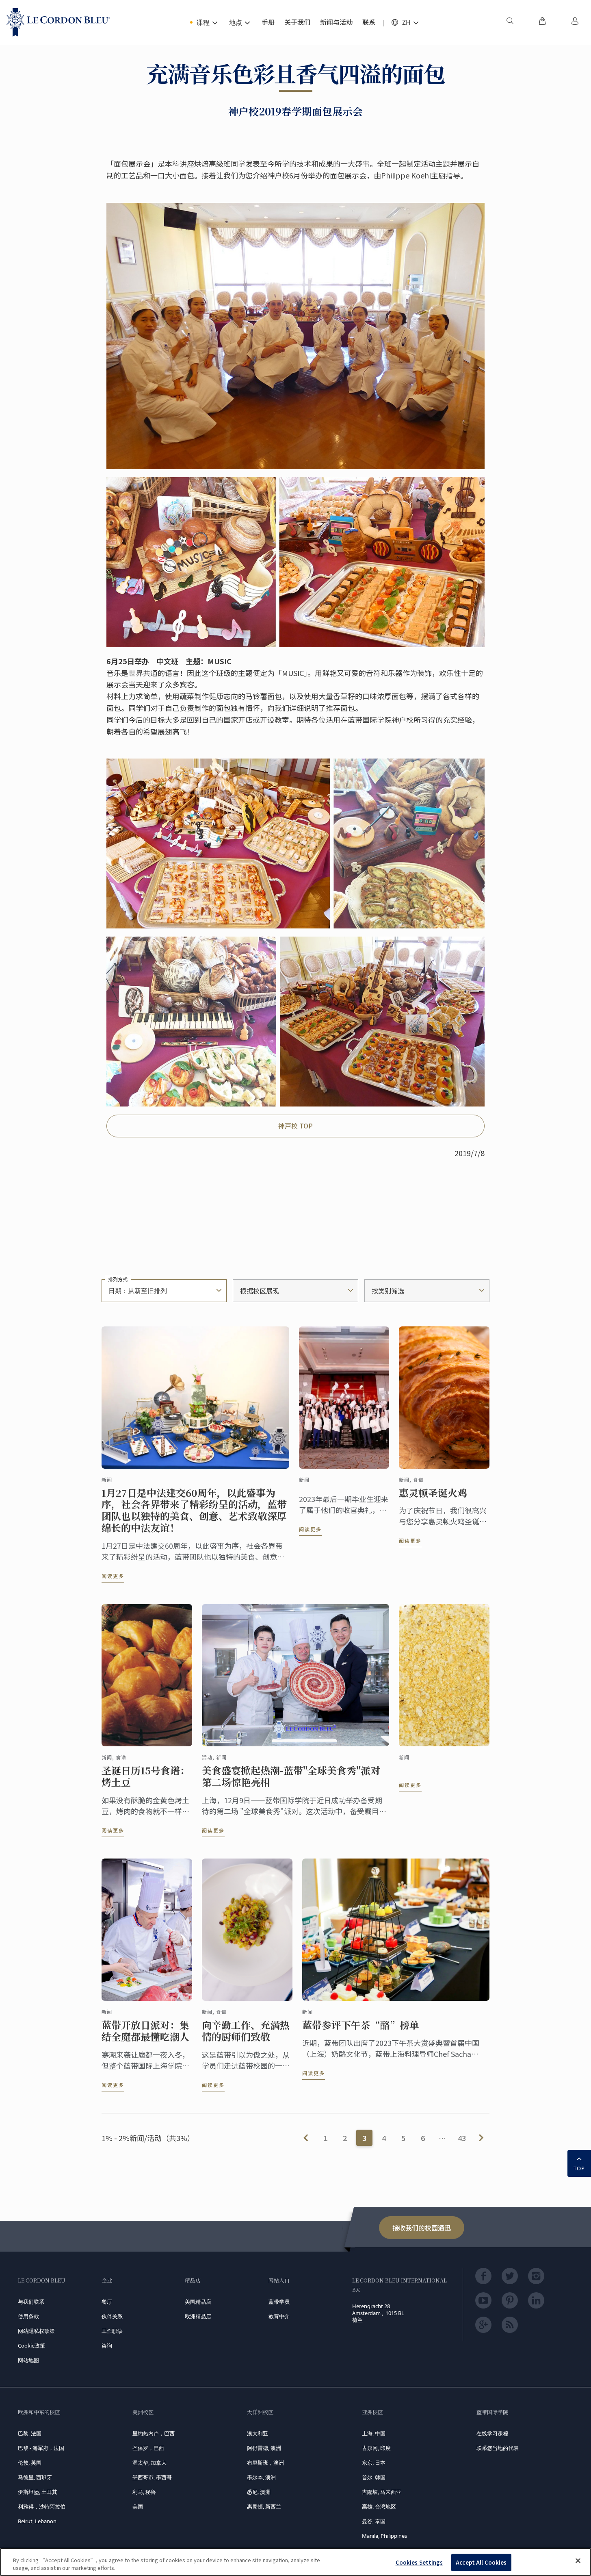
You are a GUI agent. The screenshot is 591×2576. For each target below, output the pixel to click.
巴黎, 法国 (30, 2433)
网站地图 (28, 2360)
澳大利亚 (258, 2433)
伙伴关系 (112, 2316)
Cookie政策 (31, 2346)
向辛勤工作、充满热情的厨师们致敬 (246, 2031)
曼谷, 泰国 (374, 2521)
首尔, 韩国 (374, 2477)
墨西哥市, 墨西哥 (152, 2477)
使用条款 (28, 2316)
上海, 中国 (374, 2433)
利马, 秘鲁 (144, 2492)
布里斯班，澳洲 (265, 2463)
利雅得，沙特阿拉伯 (42, 2506)
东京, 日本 (374, 2463)
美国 (138, 2506)
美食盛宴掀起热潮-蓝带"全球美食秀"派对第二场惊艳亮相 (291, 1776)
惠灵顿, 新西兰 (264, 2506)
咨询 (107, 2346)
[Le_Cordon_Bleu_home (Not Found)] (58, 22)
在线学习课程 (492, 2433)
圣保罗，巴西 (148, 2448)
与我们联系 (31, 2302)
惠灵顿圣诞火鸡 (433, 1493)
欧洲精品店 (198, 2316)
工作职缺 (112, 2331)
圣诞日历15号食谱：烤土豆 (146, 1776)
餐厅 (107, 2302)
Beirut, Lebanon (37, 2521)
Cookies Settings (419, 2562)
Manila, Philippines (384, 2536)
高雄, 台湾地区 (379, 2506)
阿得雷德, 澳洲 (264, 2448)
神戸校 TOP (295, 1126)
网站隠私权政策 (36, 2331)
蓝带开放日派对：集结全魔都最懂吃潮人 (145, 2031)
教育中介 (279, 2316)
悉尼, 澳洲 (259, 2492)
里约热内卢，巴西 (154, 2433)
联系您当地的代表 (498, 2448)
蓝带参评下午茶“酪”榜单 (361, 2025)
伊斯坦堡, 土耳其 (38, 2492)
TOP (579, 2168)
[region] (295, 2562)
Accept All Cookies (481, 2562)
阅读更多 (113, 1576)
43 (462, 2138)
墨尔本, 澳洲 (261, 2477)
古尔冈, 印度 (376, 2448)
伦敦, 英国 (30, 2463)
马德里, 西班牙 (35, 2477)
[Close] (578, 2561)
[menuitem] (510, 22)
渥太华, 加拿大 (149, 2463)
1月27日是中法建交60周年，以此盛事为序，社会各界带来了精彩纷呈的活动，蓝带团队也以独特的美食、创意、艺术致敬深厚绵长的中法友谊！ (194, 1510)
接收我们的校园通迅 (422, 2228)
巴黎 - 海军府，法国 (41, 2448)
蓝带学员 (279, 2302)
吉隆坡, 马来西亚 (382, 2492)
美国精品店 (198, 2302)
